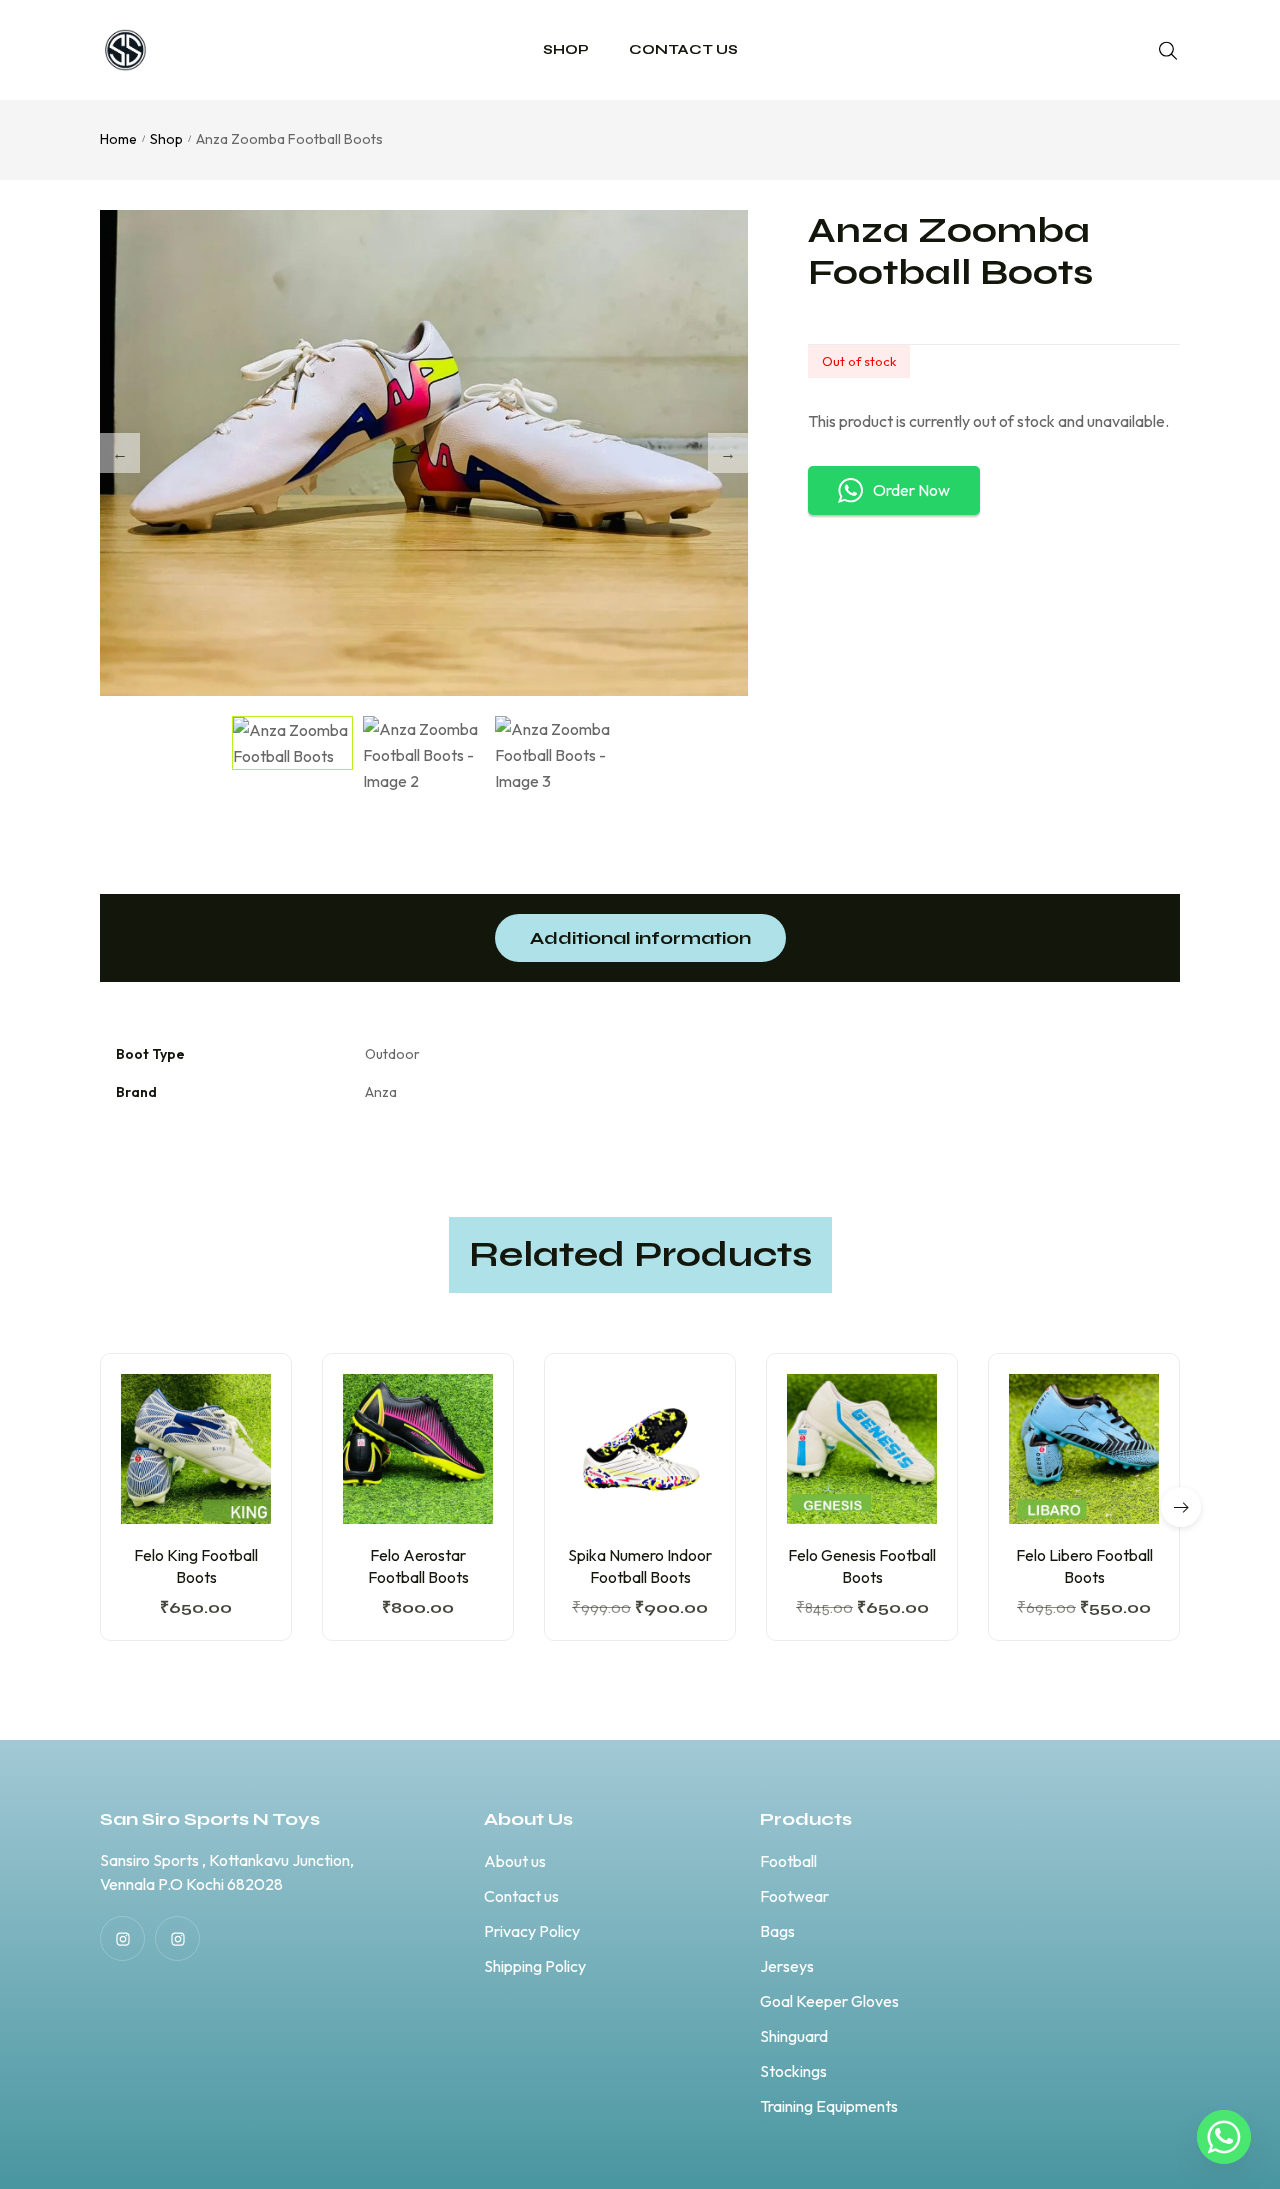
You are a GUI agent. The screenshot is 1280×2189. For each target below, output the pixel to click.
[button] (1181, 1507)
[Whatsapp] (1224, 2137)
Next (728, 453)
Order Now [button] (911, 490)
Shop (166, 139)
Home (118, 139)
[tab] (640, 938)
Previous (120, 453)
